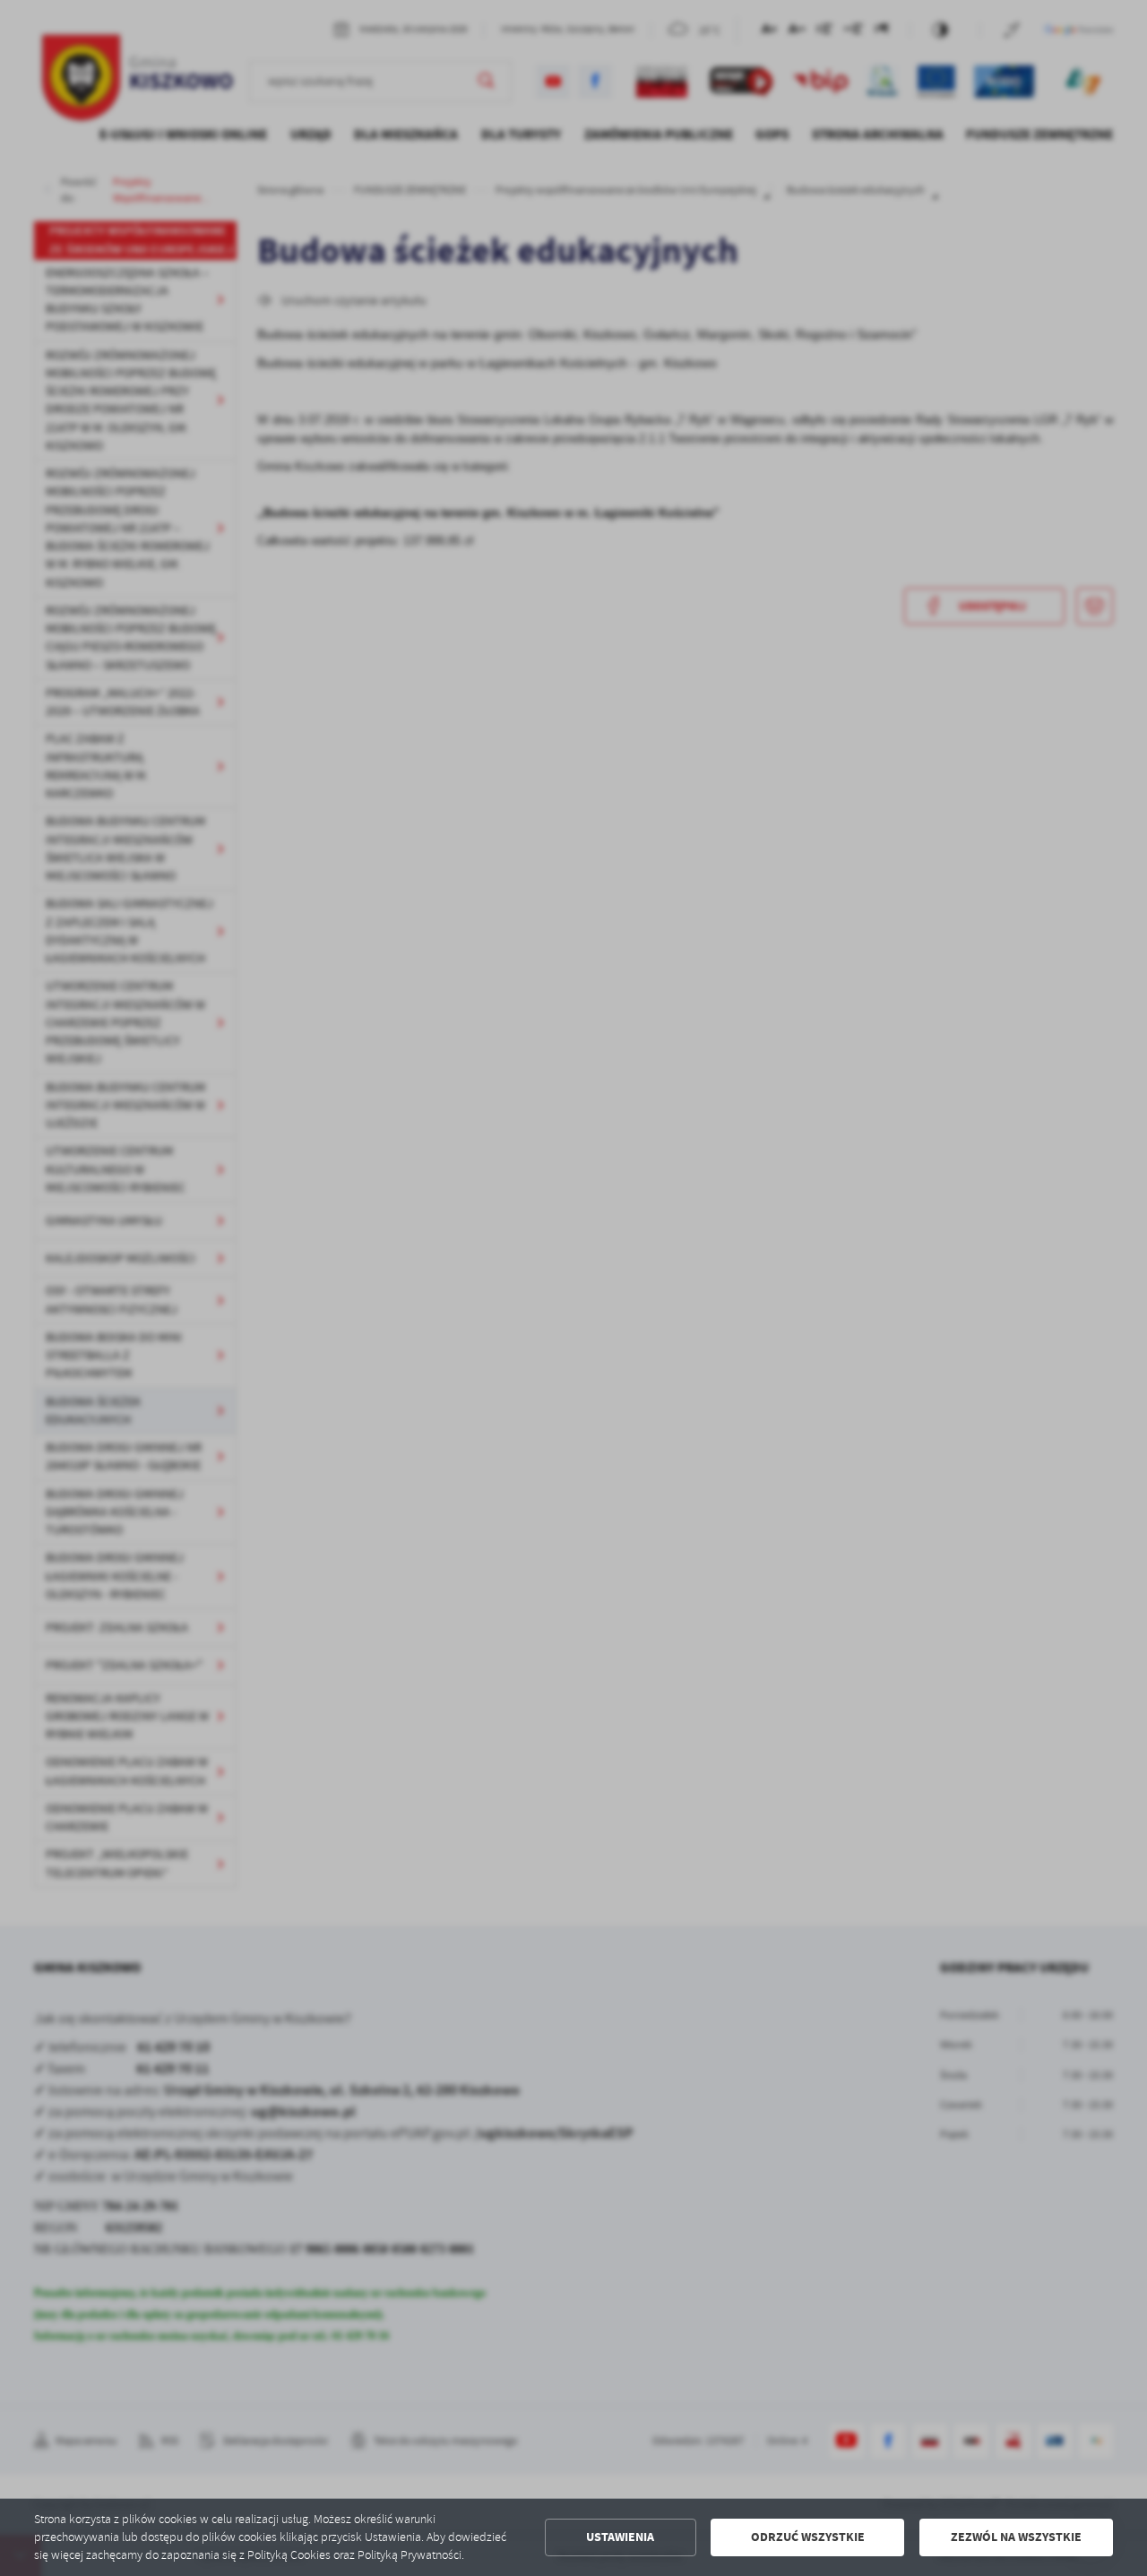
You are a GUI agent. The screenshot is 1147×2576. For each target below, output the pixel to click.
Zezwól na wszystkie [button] (1016, 2537)
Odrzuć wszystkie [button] (808, 2537)
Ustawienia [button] (620, 2537)
